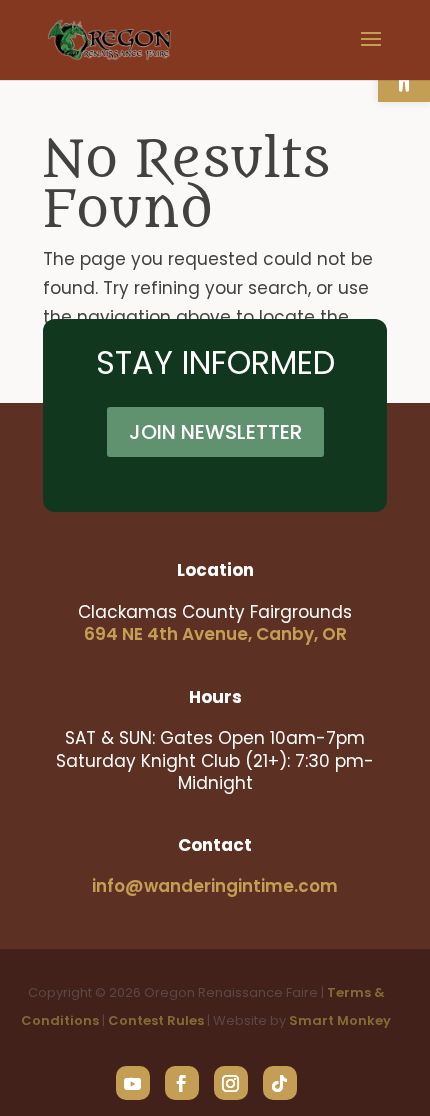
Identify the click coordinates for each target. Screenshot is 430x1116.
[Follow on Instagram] (231, 1083)
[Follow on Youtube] (133, 1083)
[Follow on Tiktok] (280, 1083)
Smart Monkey (340, 1020)
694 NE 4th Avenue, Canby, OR (215, 634)
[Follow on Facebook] (182, 1083)
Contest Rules (156, 1020)
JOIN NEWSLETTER (215, 432)
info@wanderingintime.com (215, 886)
